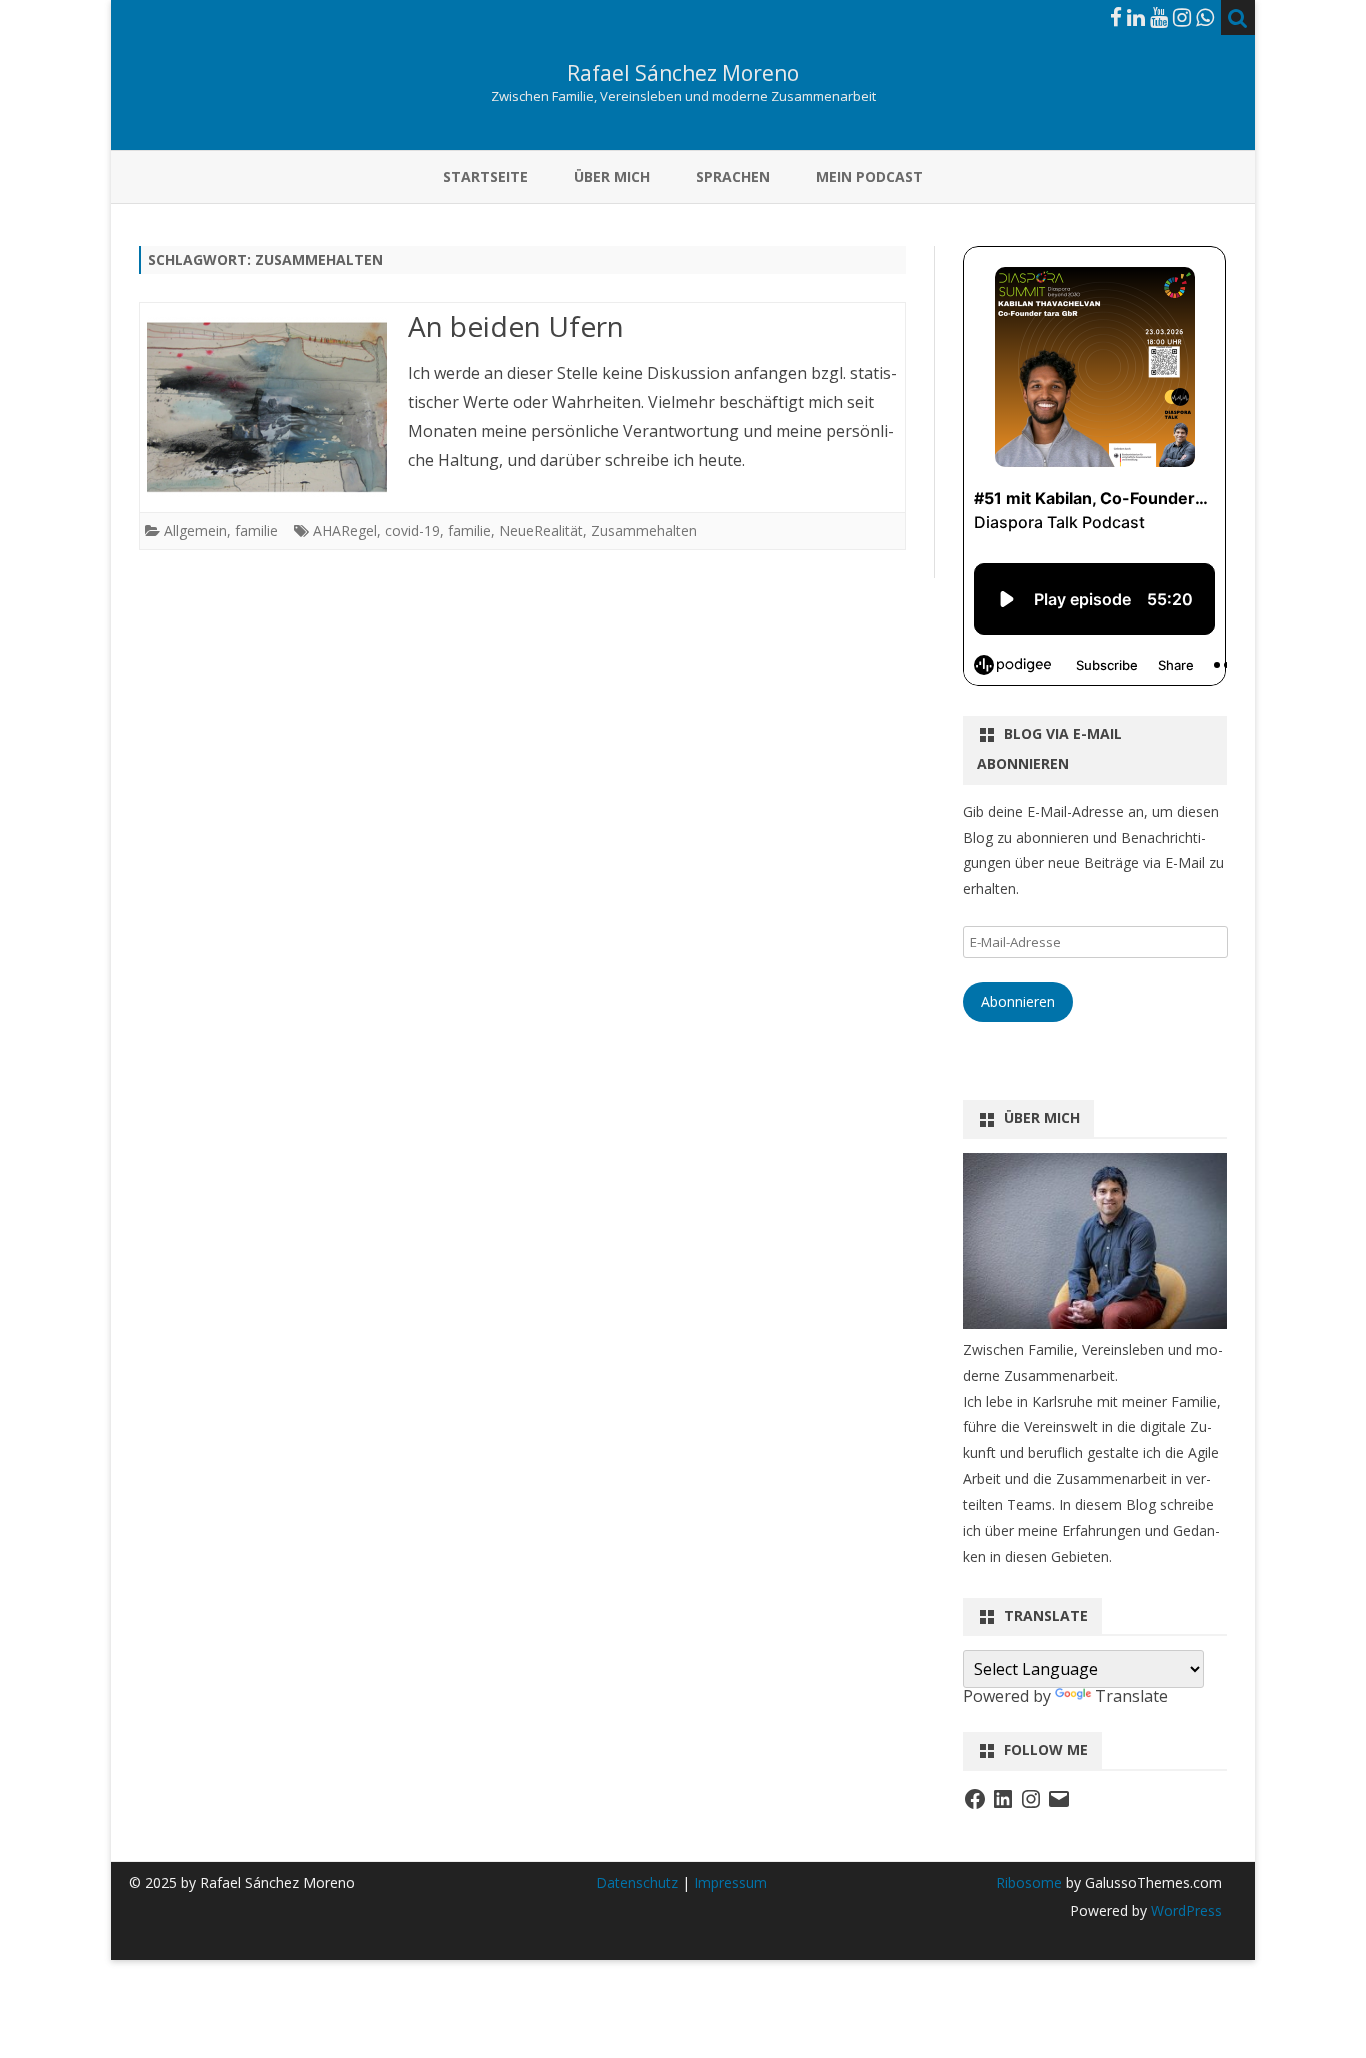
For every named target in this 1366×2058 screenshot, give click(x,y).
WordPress (1184, 1910)
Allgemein (195, 530)
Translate (1131, 1696)
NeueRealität (541, 530)
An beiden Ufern (516, 326)
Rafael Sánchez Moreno (683, 73)
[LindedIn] (1136, 17)
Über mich (612, 176)
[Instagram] (1182, 17)
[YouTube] (1159, 17)
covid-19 (412, 530)
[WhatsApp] (1205, 17)
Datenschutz (639, 1882)
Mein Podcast (869, 176)
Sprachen (733, 176)
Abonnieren (1018, 1001)
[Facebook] (1116, 17)
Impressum (730, 1882)
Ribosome (1029, 1882)
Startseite (485, 176)
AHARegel (345, 530)
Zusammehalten (644, 530)
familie (256, 530)
